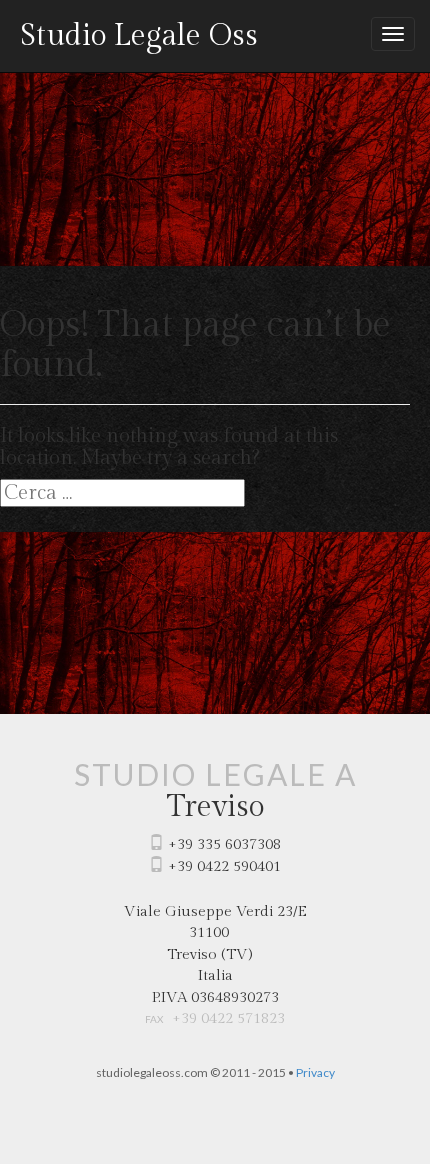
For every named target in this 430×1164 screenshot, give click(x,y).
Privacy (315, 1072)
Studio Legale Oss (139, 36)
